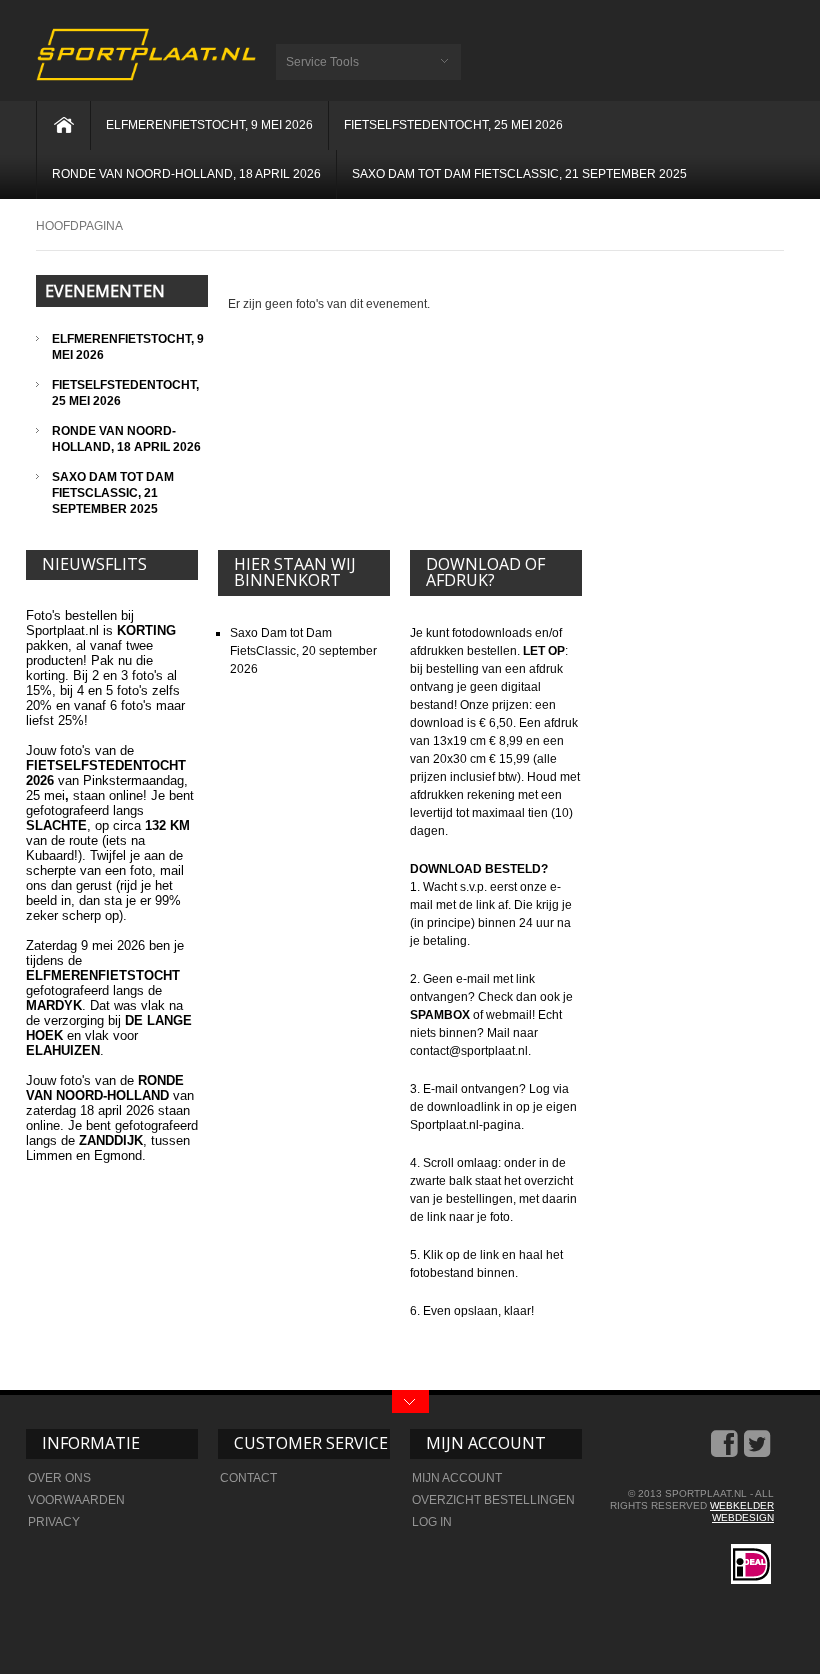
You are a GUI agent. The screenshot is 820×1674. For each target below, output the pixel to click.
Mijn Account (457, 1478)
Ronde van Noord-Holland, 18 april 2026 (186, 174)
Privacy (54, 1522)
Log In (432, 1522)
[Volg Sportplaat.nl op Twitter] (759, 1451)
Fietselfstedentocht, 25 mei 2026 (453, 125)
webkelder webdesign (742, 1511)
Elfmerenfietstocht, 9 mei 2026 (209, 125)
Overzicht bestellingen (493, 1500)
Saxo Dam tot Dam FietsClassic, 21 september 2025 (519, 174)
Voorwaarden (76, 1500)
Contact (248, 1478)
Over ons (59, 1478)
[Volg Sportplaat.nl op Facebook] (726, 1451)
